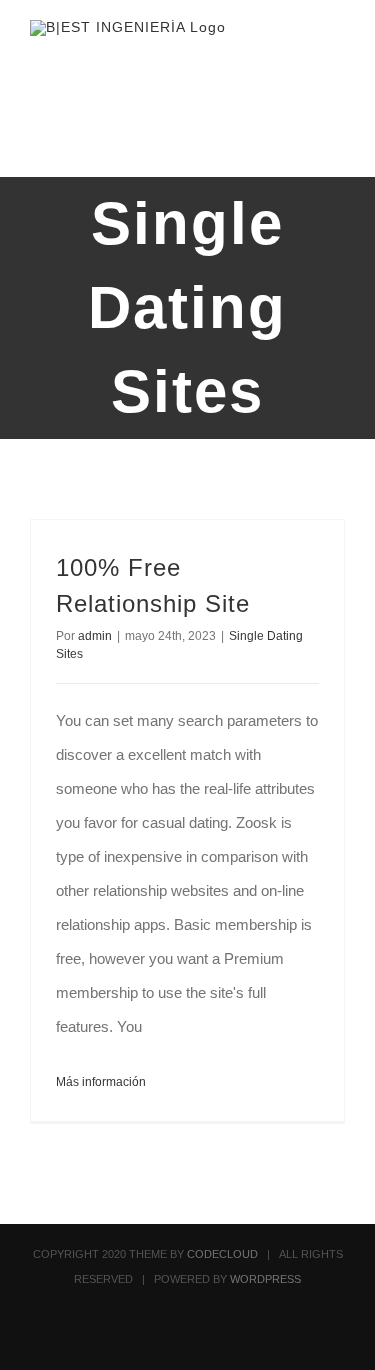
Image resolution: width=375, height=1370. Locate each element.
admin (95, 636)
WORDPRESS (265, 1279)
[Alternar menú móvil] (337, 55)
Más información (101, 1082)
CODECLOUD (222, 1254)
